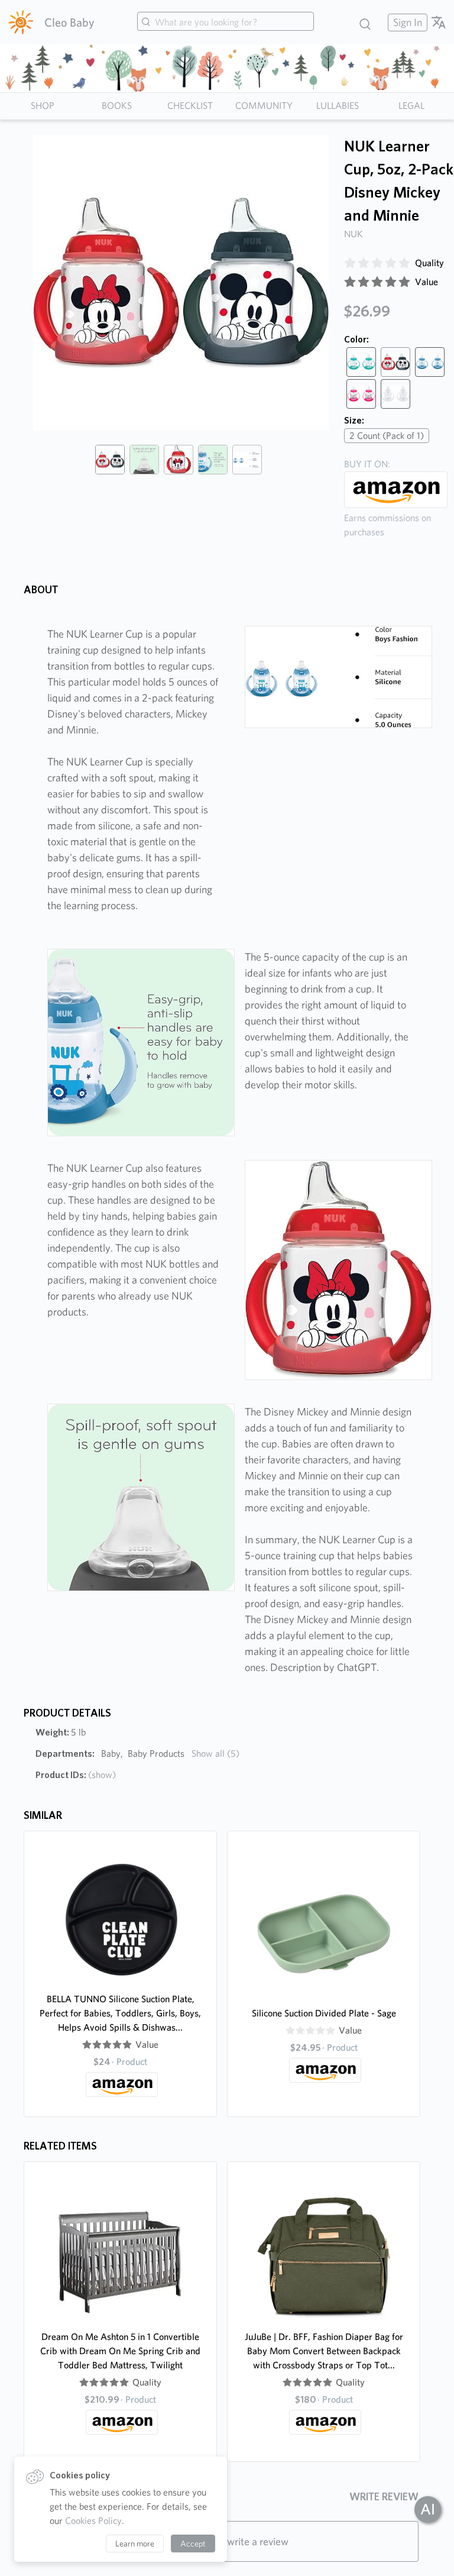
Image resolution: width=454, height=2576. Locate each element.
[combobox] (226, 22)
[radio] (350, 263)
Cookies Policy (93, 2521)
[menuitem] (406, 22)
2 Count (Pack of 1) (387, 436)
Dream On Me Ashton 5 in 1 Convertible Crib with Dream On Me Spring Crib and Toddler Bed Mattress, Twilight (120, 2351)
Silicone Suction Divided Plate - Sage (324, 2013)
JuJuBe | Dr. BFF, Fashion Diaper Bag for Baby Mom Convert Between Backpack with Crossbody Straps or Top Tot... (324, 2351)
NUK (354, 234)
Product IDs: (76, 1775)
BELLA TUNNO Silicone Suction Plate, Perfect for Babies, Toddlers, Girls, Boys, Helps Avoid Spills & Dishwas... (120, 2013)
